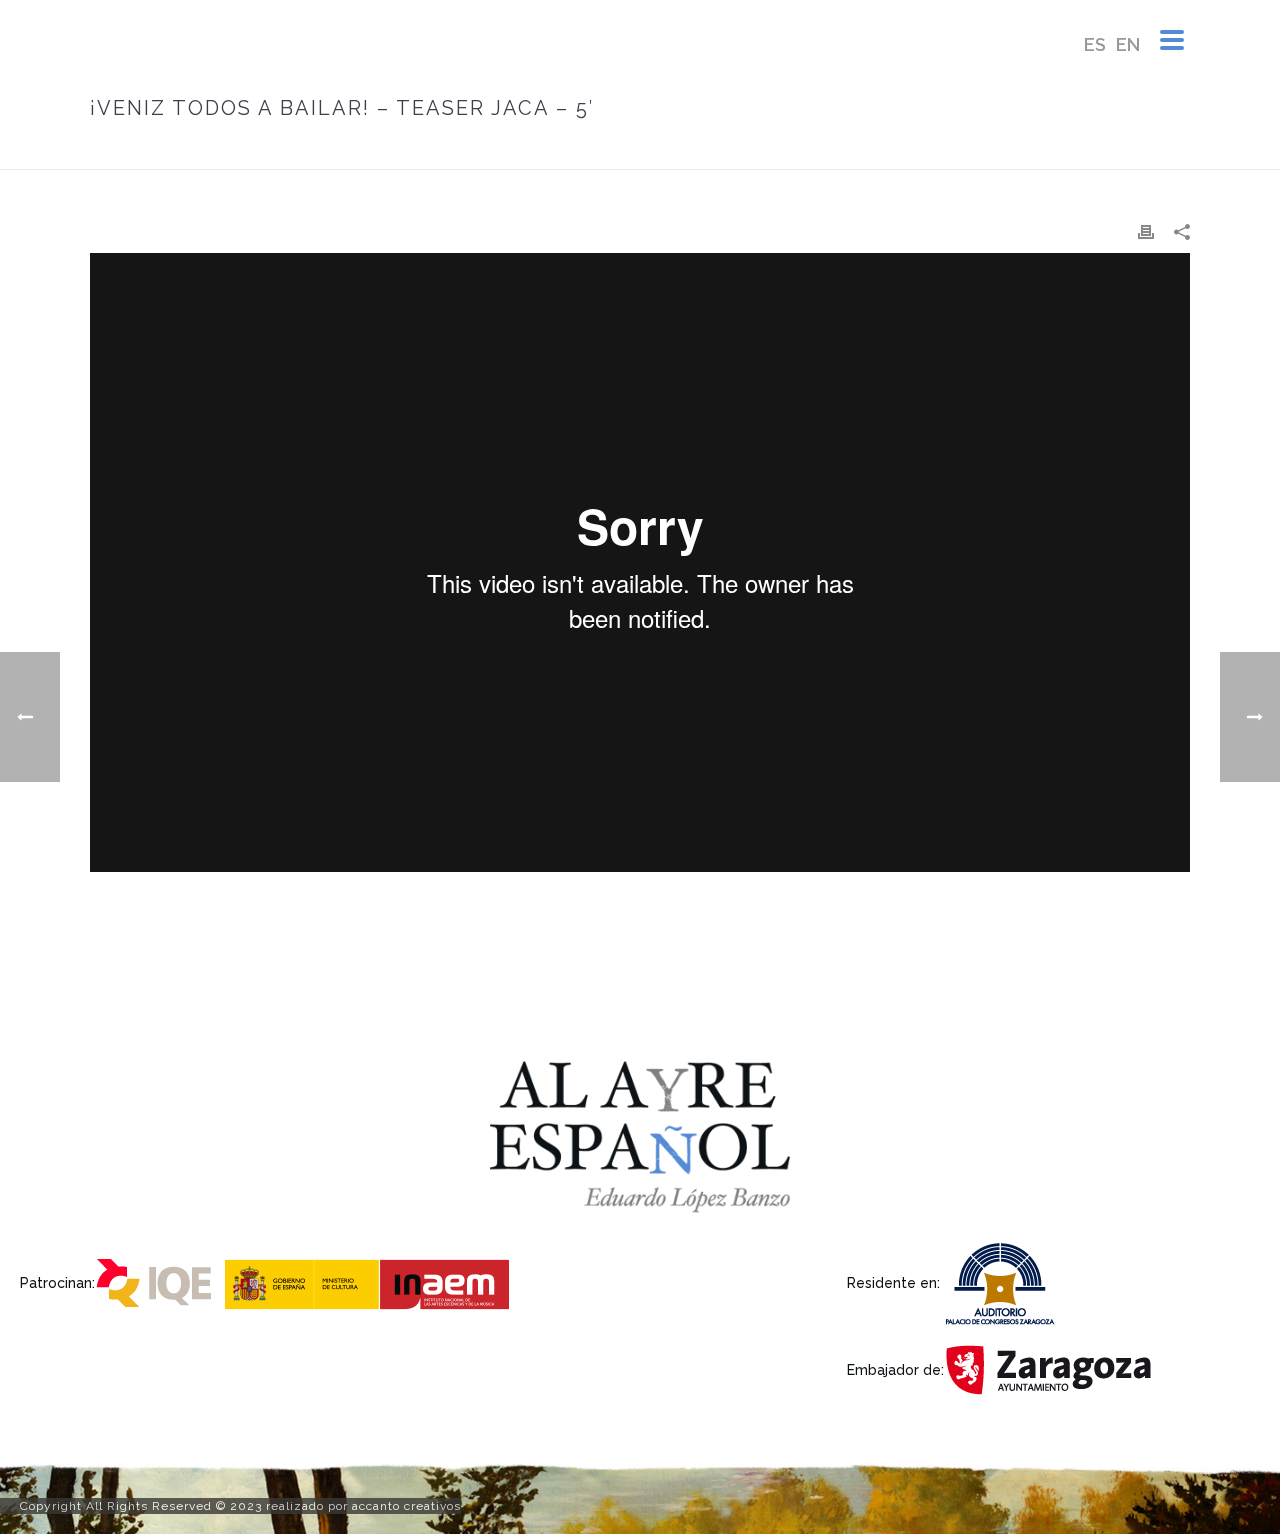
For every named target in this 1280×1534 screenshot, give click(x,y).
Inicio (823, 150)
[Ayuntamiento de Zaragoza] (1054, 1368)
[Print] (1146, 231)
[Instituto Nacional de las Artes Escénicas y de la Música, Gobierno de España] (370, 1281)
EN (1128, 44)
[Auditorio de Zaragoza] (1006, 1281)
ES (1095, 44)
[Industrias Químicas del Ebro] (158, 1281)
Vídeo (876, 150)
